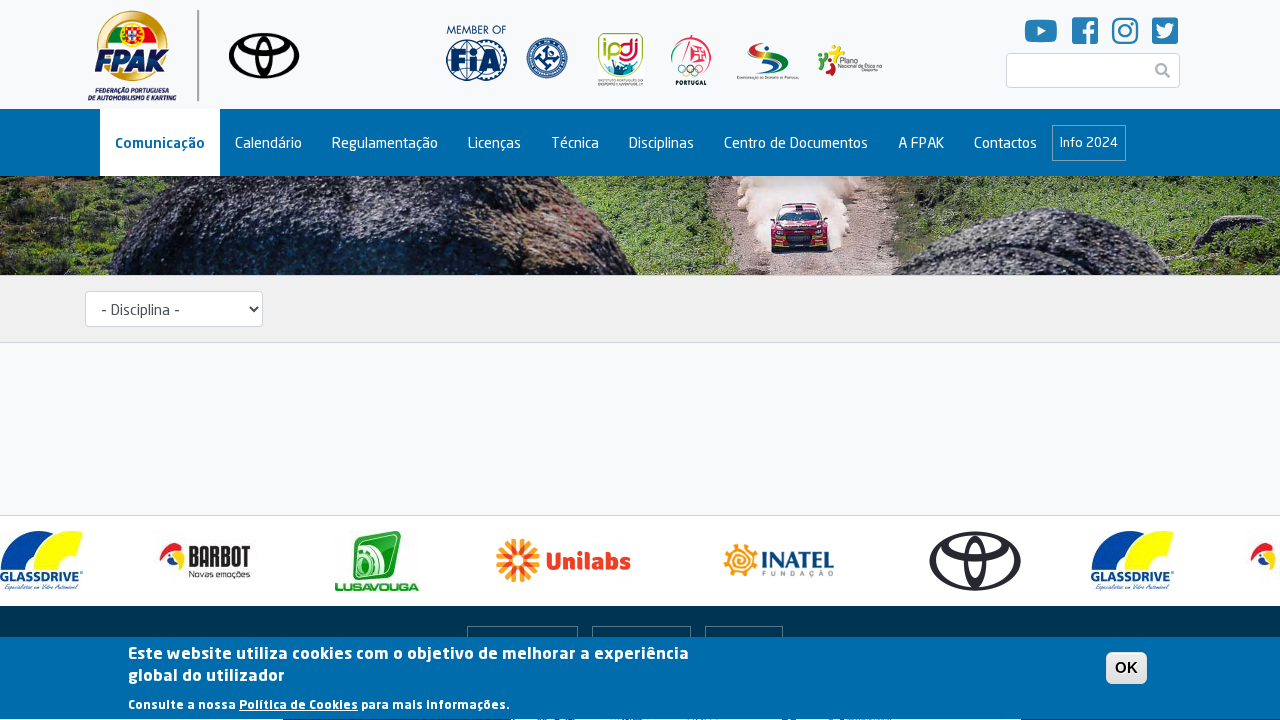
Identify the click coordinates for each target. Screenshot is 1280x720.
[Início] (201, 54)
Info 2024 (1089, 142)
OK (1126, 667)
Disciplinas (661, 142)
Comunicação (160, 142)
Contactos (1005, 142)
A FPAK (921, 142)
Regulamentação (385, 142)
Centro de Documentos (796, 142)
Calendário (268, 142)
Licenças (494, 142)
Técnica (575, 142)
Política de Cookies (298, 704)
